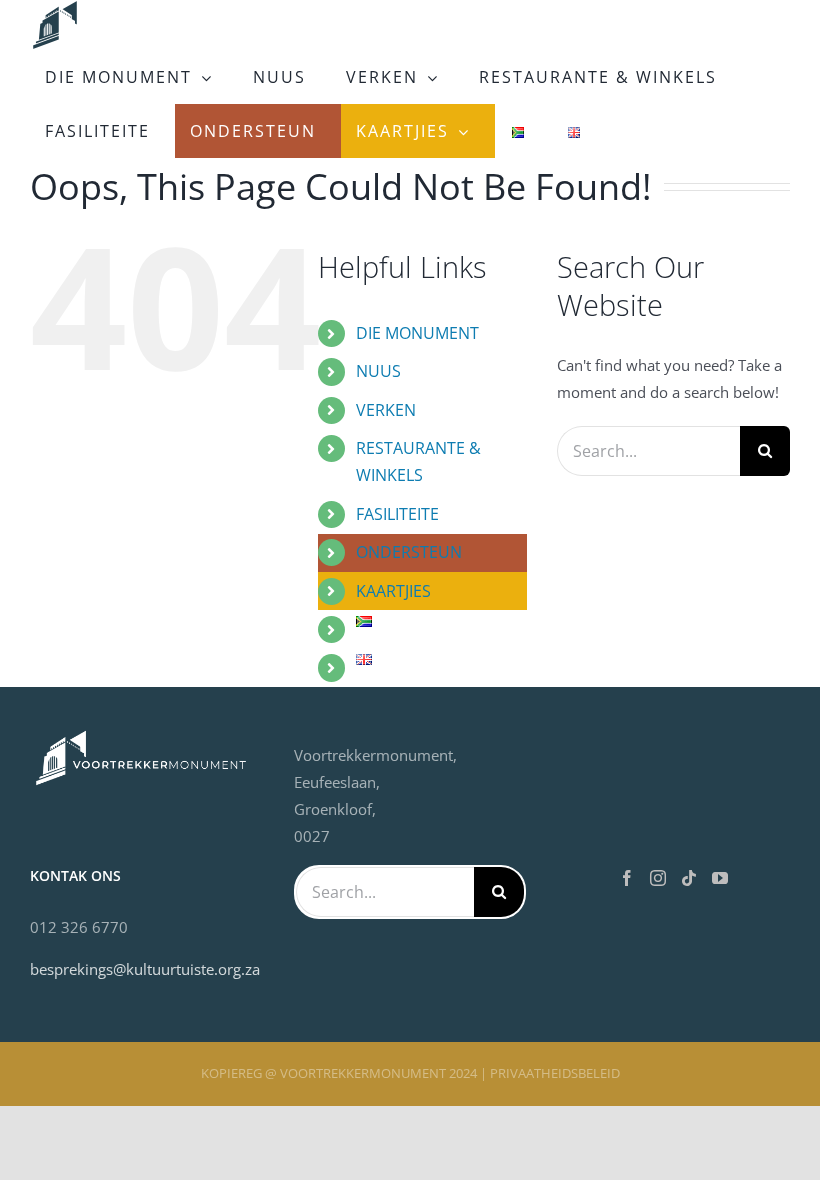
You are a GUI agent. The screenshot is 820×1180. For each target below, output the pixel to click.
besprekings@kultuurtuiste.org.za (145, 969)
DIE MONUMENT (417, 333)
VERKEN (386, 410)
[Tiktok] (689, 878)
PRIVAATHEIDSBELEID (555, 1073)
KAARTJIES (393, 591)
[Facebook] (627, 878)
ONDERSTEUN (409, 552)
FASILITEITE (397, 514)
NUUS (378, 371)
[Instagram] (658, 878)
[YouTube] (720, 878)
